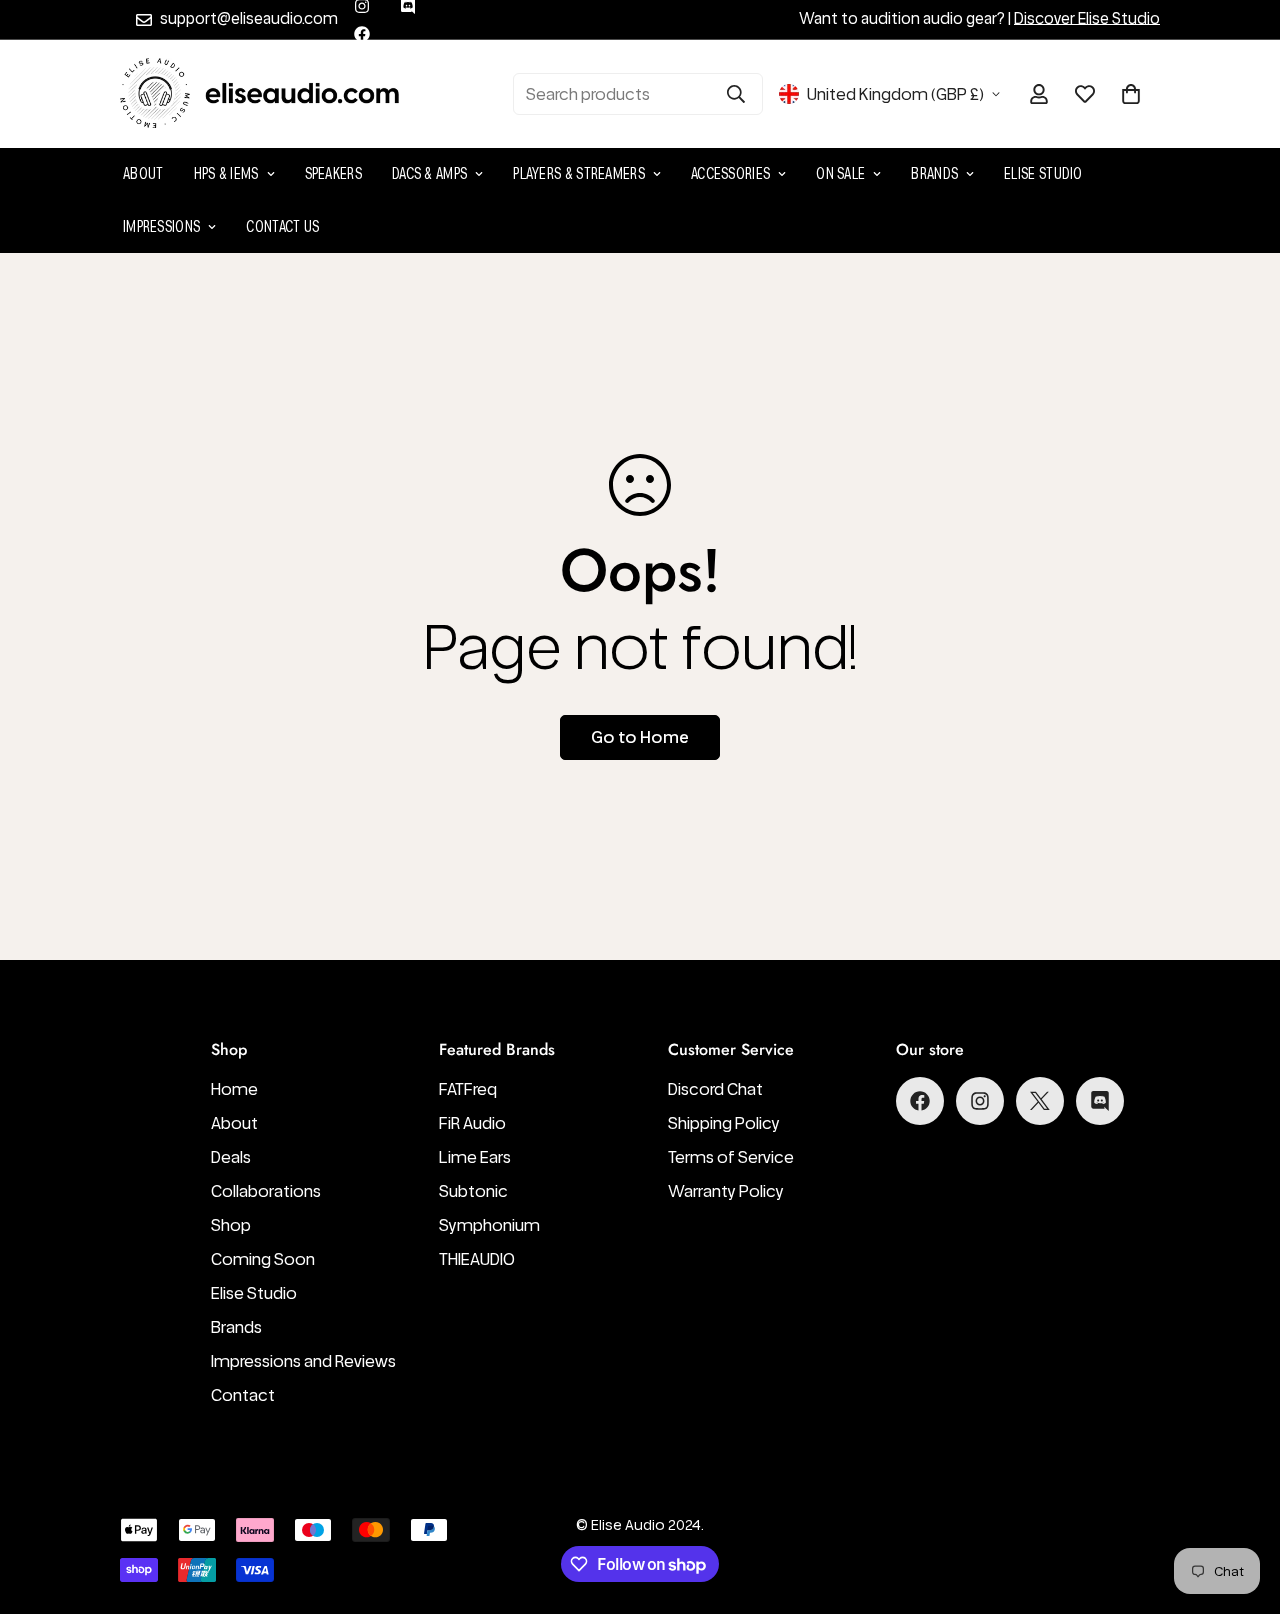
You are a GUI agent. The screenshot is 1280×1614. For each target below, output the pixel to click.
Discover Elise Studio (1087, 18)
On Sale (840, 173)
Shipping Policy (724, 1123)
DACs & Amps (429, 173)
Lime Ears (475, 1157)
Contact (243, 1395)
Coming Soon (263, 1259)
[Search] (736, 94)
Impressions (161, 226)
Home (234, 1089)
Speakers (333, 173)
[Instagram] (980, 1101)
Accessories (730, 173)
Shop (231, 1225)
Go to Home (640, 737)
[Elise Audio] (260, 94)
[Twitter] (1040, 1101)
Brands (934, 173)
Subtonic (473, 1191)
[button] (1131, 94)
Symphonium (489, 1225)
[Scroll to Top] (1241, 1505)
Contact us (282, 226)
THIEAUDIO (477, 1259)
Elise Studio (1043, 173)
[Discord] (1100, 1101)
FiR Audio (472, 1123)
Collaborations (266, 1191)
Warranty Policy (726, 1191)
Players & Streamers (579, 173)
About (143, 173)
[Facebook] (362, 34)
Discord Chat (715, 1089)
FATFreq (468, 1089)
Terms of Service (731, 1157)
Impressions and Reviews (303, 1361)
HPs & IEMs (226, 173)
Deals (231, 1157)
